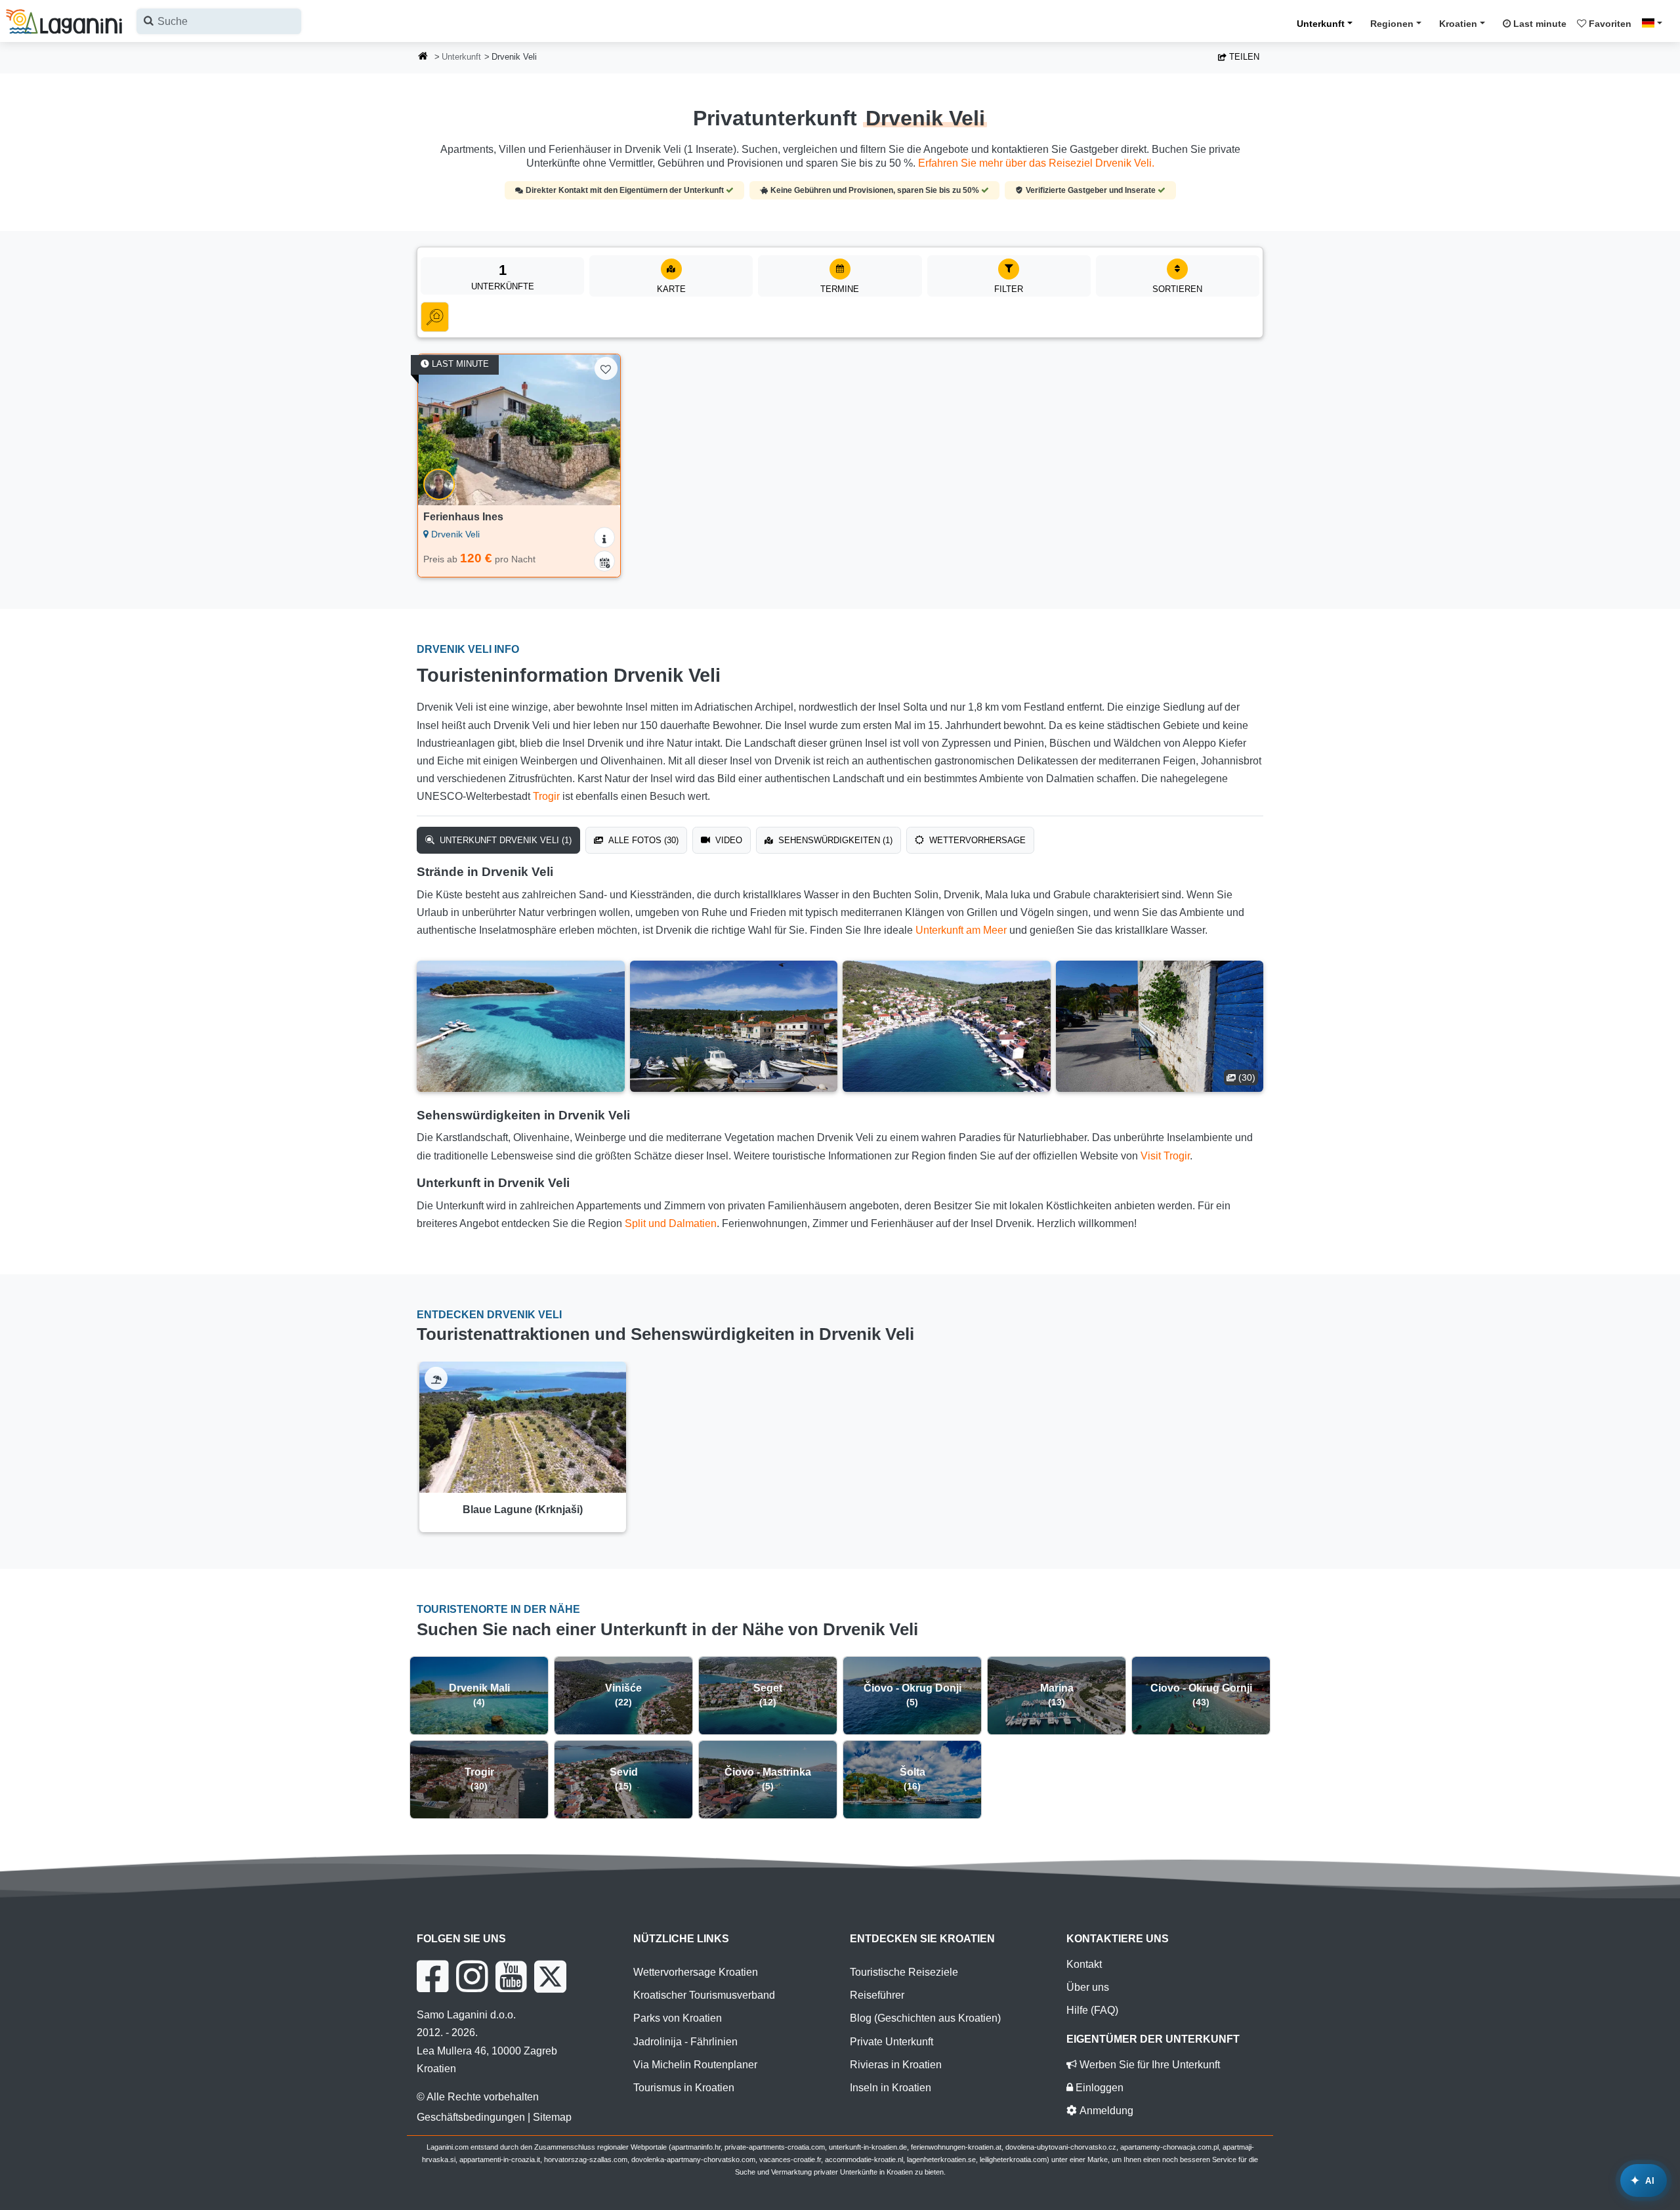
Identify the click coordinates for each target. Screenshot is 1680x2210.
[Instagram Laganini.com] (472, 1976)
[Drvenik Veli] (521, 1026)
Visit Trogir (1165, 1156)
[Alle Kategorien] (435, 317)
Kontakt (1084, 1964)
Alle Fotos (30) (642, 840)
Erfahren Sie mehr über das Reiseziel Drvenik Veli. (1036, 163)
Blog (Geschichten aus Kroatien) (925, 2018)
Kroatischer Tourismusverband (704, 1995)
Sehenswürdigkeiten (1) (834, 840)
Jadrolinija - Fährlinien (685, 2042)
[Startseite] (423, 57)
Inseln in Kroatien (891, 2088)
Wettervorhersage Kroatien (696, 1972)
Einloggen (1098, 2088)
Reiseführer (877, 1995)
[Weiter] (598, 430)
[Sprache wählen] (1656, 23)
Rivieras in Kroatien (896, 2065)
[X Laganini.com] (550, 1976)
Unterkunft (1321, 24)
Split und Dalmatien (671, 1223)
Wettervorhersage (976, 840)
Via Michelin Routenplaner (695, 2065)
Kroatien (1458, 24)
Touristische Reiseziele (904, 1972)
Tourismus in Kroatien (684, 2088)
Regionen (1392, 24)
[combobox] (219, 21)
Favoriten (1609, 24)
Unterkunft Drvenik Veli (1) (504, 840)
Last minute (1539, 24)
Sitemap (552, 2117)
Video (727, 840)
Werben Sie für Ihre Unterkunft (1148, 2065)
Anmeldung (1105, 2111)
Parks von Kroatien (678, 2018)
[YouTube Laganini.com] (511, 1976)
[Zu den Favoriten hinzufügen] (606, 368)
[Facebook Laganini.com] (432, 1976)
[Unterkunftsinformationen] (604, 537)
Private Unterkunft (892, 2042)
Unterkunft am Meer (961, 930)
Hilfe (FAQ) (1092, 2010)
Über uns (1088, 1987)
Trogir (546, 796)
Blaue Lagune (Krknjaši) (523, 1510)
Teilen (1243, 57)
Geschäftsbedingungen (471, 2117)
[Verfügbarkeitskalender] (604, 561)
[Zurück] (440, 430)
